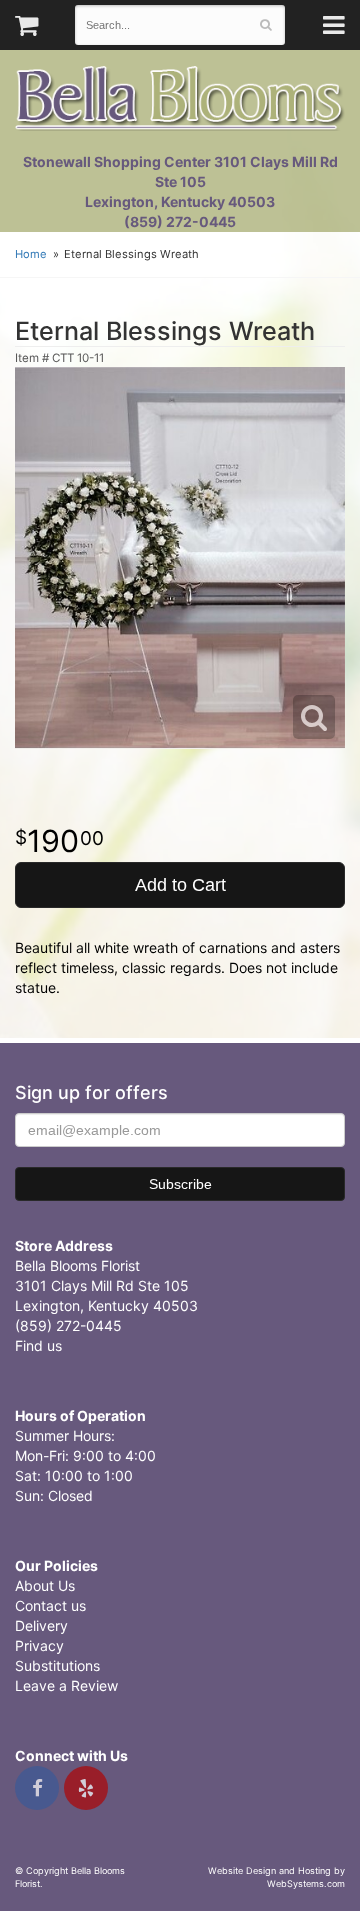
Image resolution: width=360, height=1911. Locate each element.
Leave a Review (66, 1685)
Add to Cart (180, 885)
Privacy (39, 1645)
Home (31, 254)
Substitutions (57, 1665)
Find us (38, 1345)
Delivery (41, 1625)
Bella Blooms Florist (180, 98)
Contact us (50, 1605)
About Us (45, 1585)
